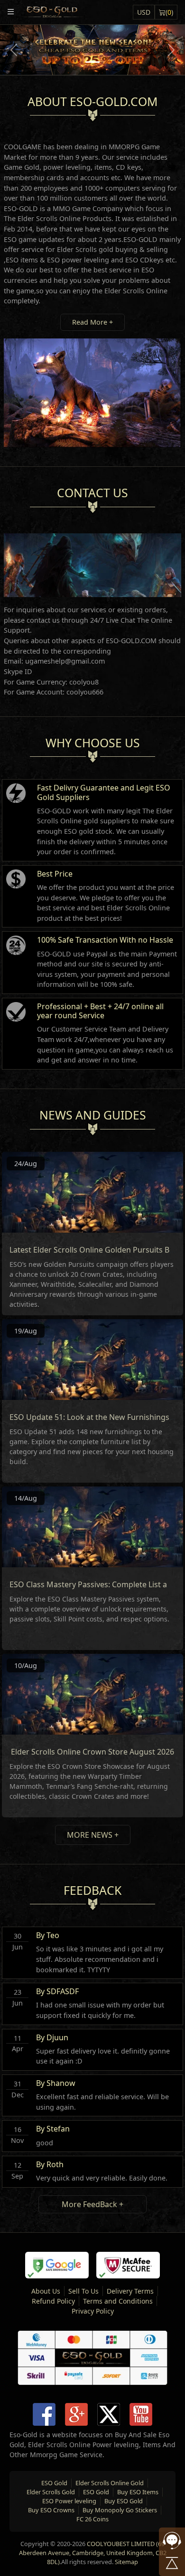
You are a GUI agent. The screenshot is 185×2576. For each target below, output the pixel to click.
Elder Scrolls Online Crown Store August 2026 (92, 1752)
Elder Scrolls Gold (51, 2492)
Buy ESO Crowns (51, 2510)
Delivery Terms (130, 2291)
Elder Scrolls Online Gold (110, 2483)
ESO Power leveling (69, 2501)
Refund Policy (53, 2301)
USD (144, 12)
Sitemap (126, 2562)
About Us (46, 2291)
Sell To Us (83, 2291)
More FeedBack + (92, 2204)
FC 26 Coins (92, 2519)
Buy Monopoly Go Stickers (120, 2510)
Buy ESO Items (138, 2492)
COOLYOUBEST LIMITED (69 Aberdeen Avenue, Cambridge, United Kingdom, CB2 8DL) (93, 2553)
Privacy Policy (93, 2311)
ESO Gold (54, 2483)
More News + (93, 1835)
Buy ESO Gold (124, 2501)
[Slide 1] (92, 62)
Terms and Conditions (118, 2301)
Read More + (92, 322)
